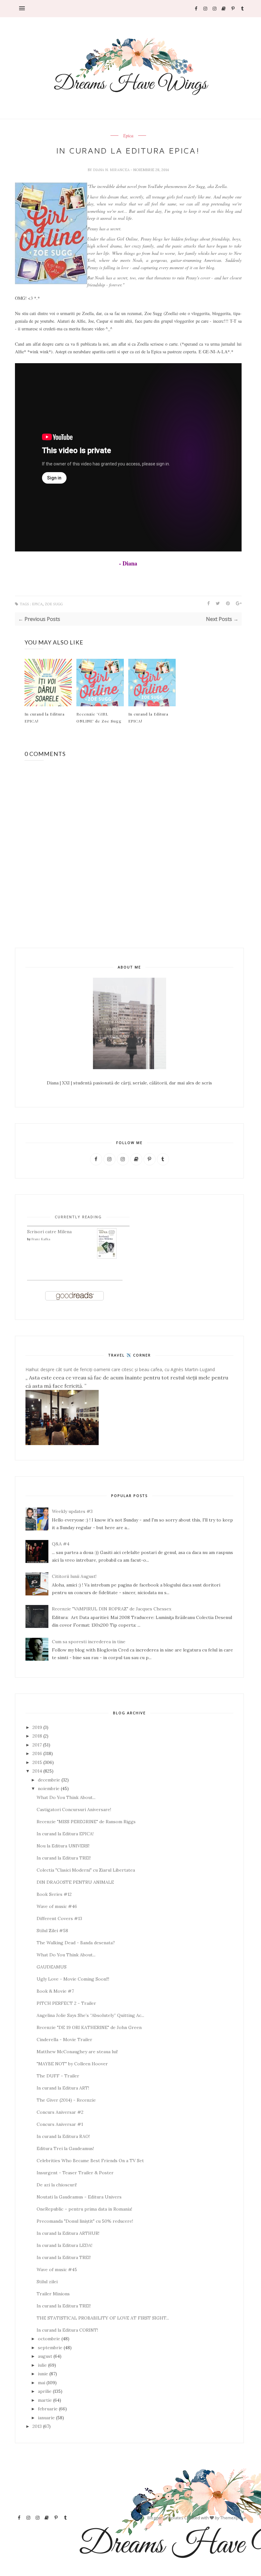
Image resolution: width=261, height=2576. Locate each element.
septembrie (50, 2348)
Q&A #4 (61, 1544)
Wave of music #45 (57, 2270)
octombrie (49, 2339)
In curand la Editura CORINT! (67, 2330)
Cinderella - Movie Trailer (64, 2040)
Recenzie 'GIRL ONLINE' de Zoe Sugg (99, 717)
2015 (37, 1762)
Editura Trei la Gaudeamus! (65, 2148)
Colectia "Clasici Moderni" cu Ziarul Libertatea (86, 1870)
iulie (42, 2365)
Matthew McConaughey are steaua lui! (77, 2052)
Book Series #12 (54, 1894)
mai (42, 2383)
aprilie (45, 2391)
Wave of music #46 (57, 1906)
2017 (37, 1745)
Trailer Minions (53, 2294)
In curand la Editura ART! (63, 2088)
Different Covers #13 (59, 1918)
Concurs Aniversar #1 (60, 2124)
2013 (37, 2426)
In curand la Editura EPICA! (45, 717)
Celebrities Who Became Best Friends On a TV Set (90, 2161)
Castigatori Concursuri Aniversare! (74, 1810)
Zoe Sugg (54, 604)
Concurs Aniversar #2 (60, 2112)
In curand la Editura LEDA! (64, 2245)
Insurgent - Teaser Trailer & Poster (75, 2173)
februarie (48, 2409)
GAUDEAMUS (52, 1967)
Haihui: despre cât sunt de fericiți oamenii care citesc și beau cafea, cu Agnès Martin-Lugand (120, 1369)
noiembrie (49, 1788)
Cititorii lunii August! (74, 1576)
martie (45, 2400)
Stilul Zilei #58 (52, 1931)
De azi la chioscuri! (57, 2185)
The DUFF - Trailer (58, 2076)
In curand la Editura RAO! (63, 2136)
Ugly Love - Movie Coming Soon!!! (73, 1979)
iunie (43, 2374)
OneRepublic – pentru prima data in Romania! (84, 2209)
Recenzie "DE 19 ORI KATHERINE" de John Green (89, 2027)
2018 (37, 1736)
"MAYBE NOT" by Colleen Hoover (72, 2064)
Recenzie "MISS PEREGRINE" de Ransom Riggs (86, 1822)
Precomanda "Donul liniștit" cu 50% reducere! (85, 2221)
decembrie (49, 1780)
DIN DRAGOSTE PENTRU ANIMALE (75, 1882)
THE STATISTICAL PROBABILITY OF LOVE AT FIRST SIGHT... (103, 2318)
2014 (37, 1771)
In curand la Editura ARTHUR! (68, 2233)
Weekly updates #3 (72, 1511)
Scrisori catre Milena (49, 1232)
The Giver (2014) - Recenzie (66, 2100)
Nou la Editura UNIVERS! (63, 1846)
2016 (37, 1753)
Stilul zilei (47, 2282)
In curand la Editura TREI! (64, 1858)
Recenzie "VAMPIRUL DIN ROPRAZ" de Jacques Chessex (112, 1609)
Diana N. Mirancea (112, 170)
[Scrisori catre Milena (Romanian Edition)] (107, 1257)
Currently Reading (78, 1217)
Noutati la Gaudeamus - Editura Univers (79, 2197)
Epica (128, 136)
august (45, 2356)
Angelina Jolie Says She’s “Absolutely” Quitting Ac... (90, 2015)
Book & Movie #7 (55, 1991)
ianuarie (46, 2418)
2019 (37, 1727)
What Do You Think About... (66, 1797)
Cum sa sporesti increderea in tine (89, 1642)
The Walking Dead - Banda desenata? (76, 1943)
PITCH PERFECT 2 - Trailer (66, 2003)
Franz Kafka (41, 1239)
